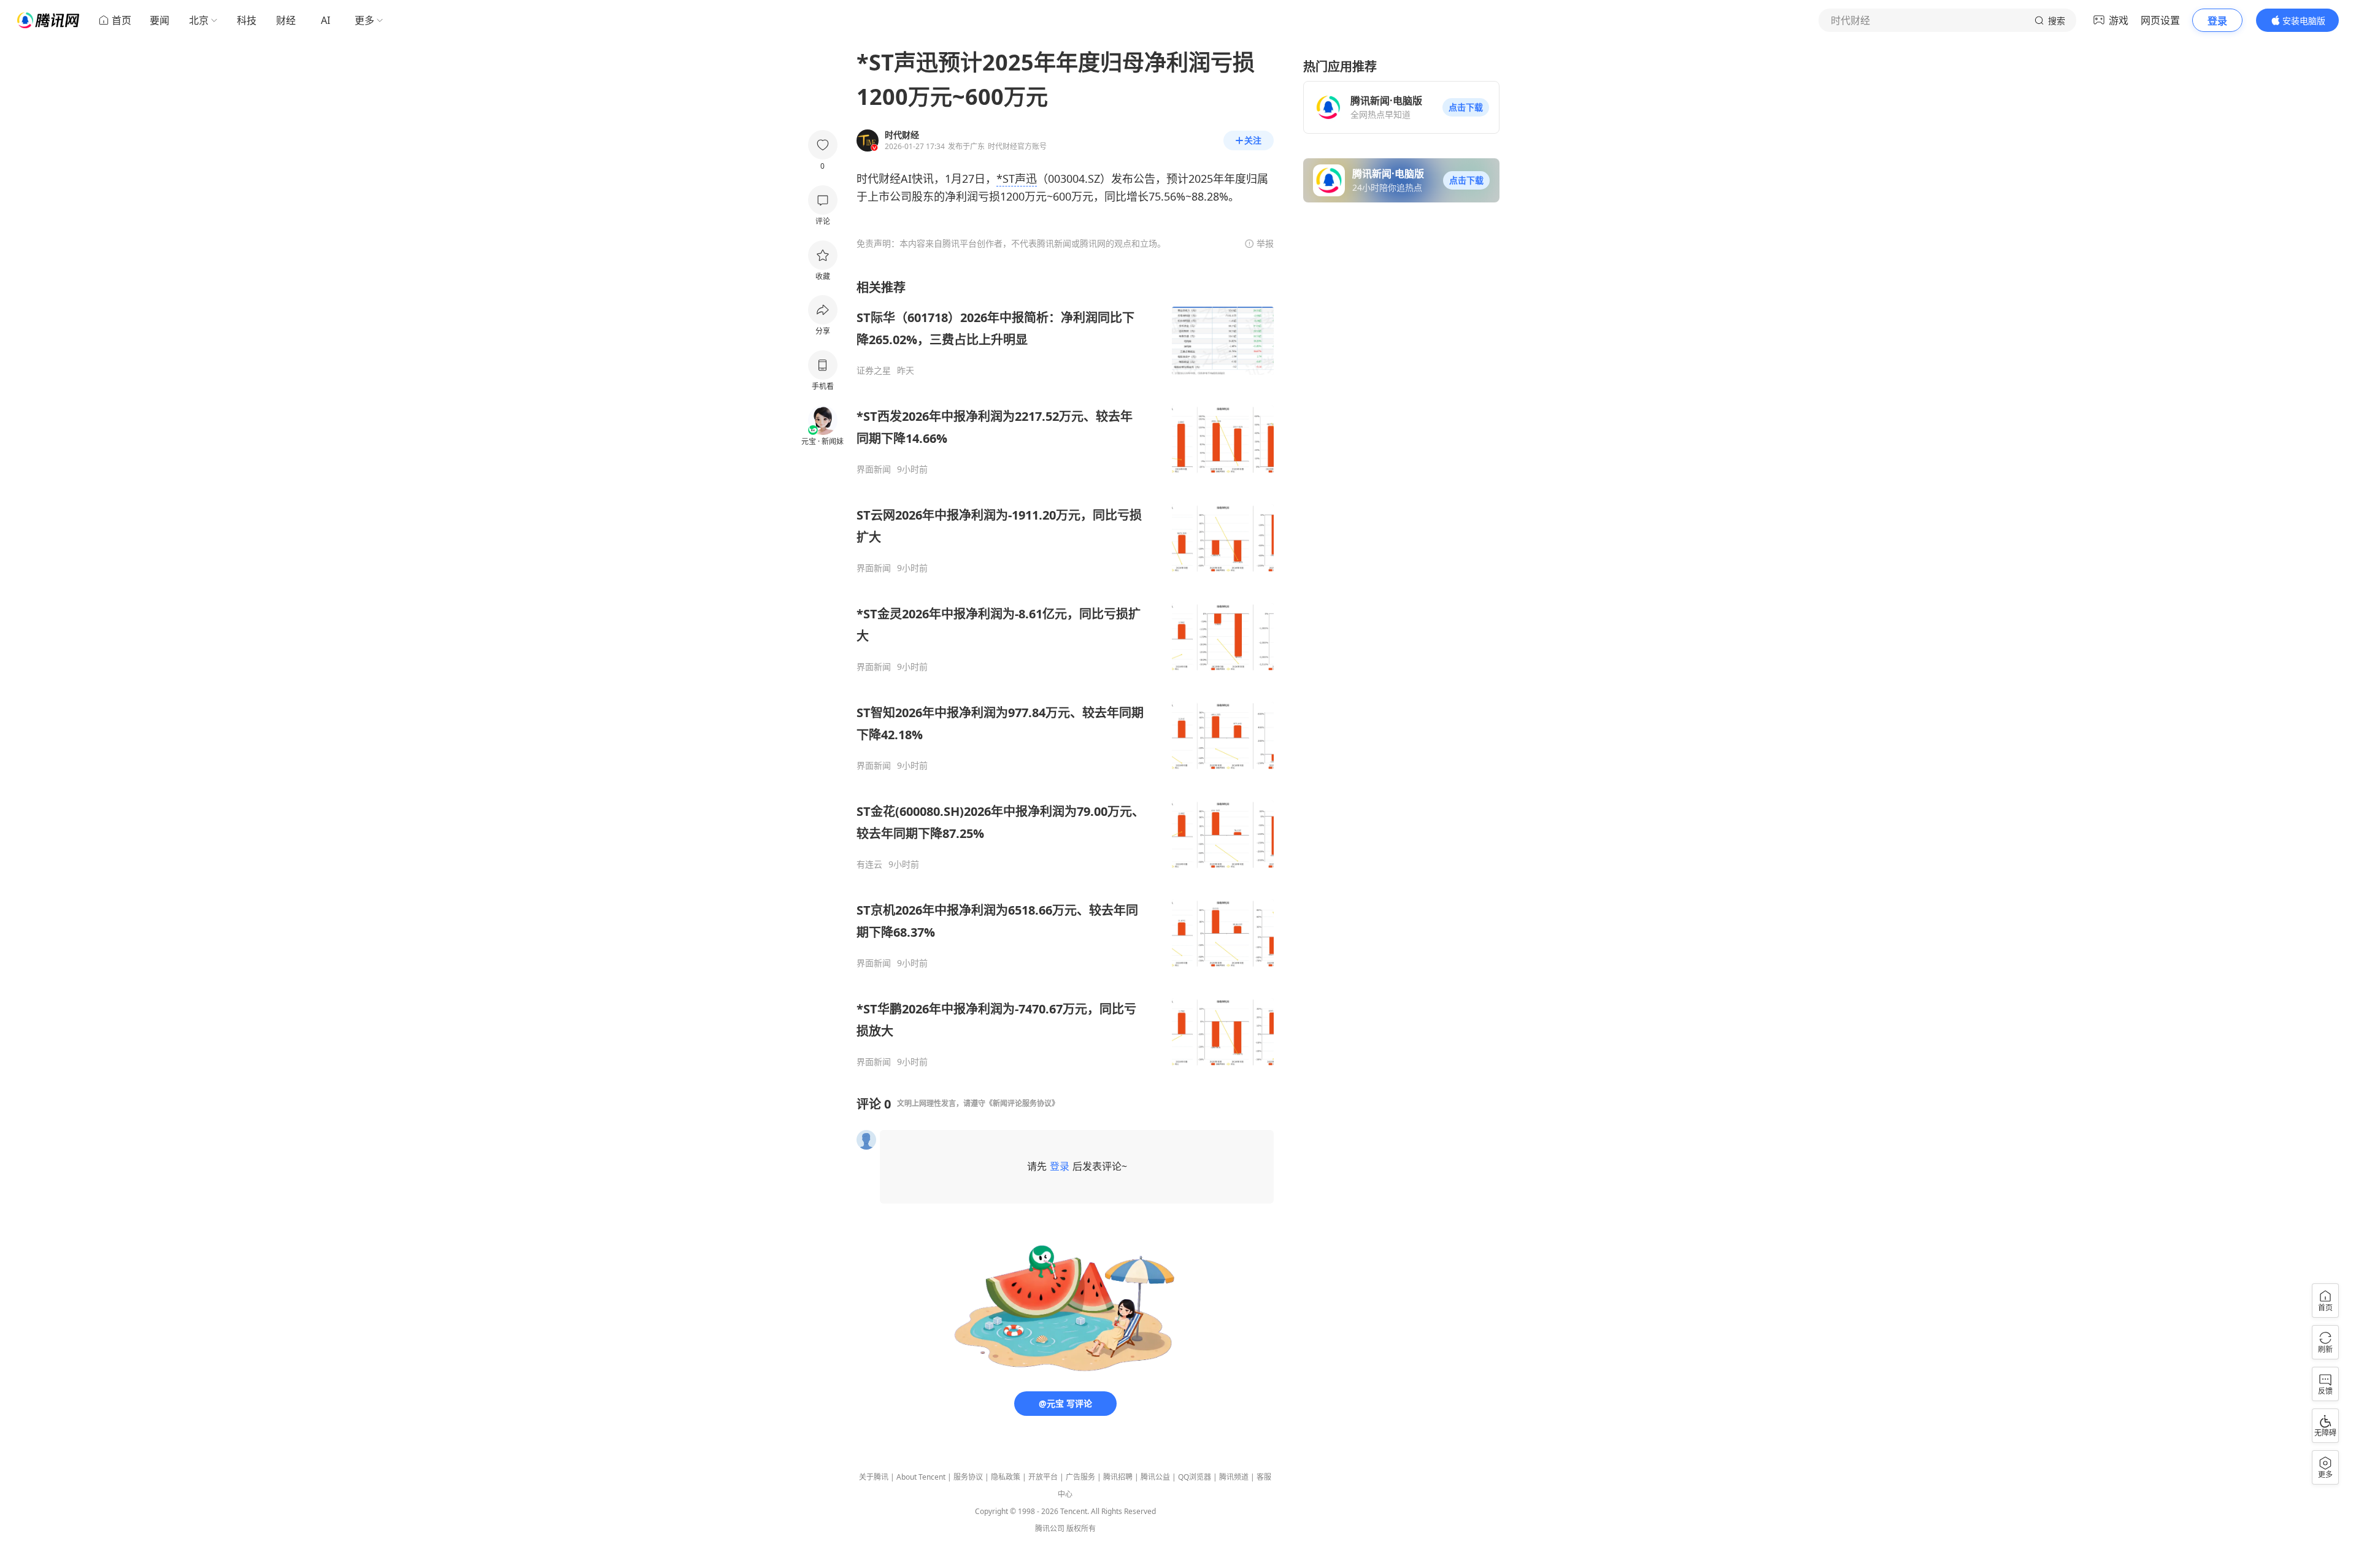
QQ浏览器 (1195, 1477)
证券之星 (874, 371)
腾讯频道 (1234, 1477)
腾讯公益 (1155, 1477)
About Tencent (921, 1477)
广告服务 (1080, 1477)
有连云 (869, 864)
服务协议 (968, 1477)
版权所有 (1081, 1528)
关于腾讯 (874, 1477)
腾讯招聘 (1118, 1477)
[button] (1466, 107)
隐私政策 (1006, 1477)
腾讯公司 (1050, 1528)
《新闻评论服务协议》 (1022, 1103)
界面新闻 (874, 469)
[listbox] (1065, 673)
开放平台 (1043, 1477)
